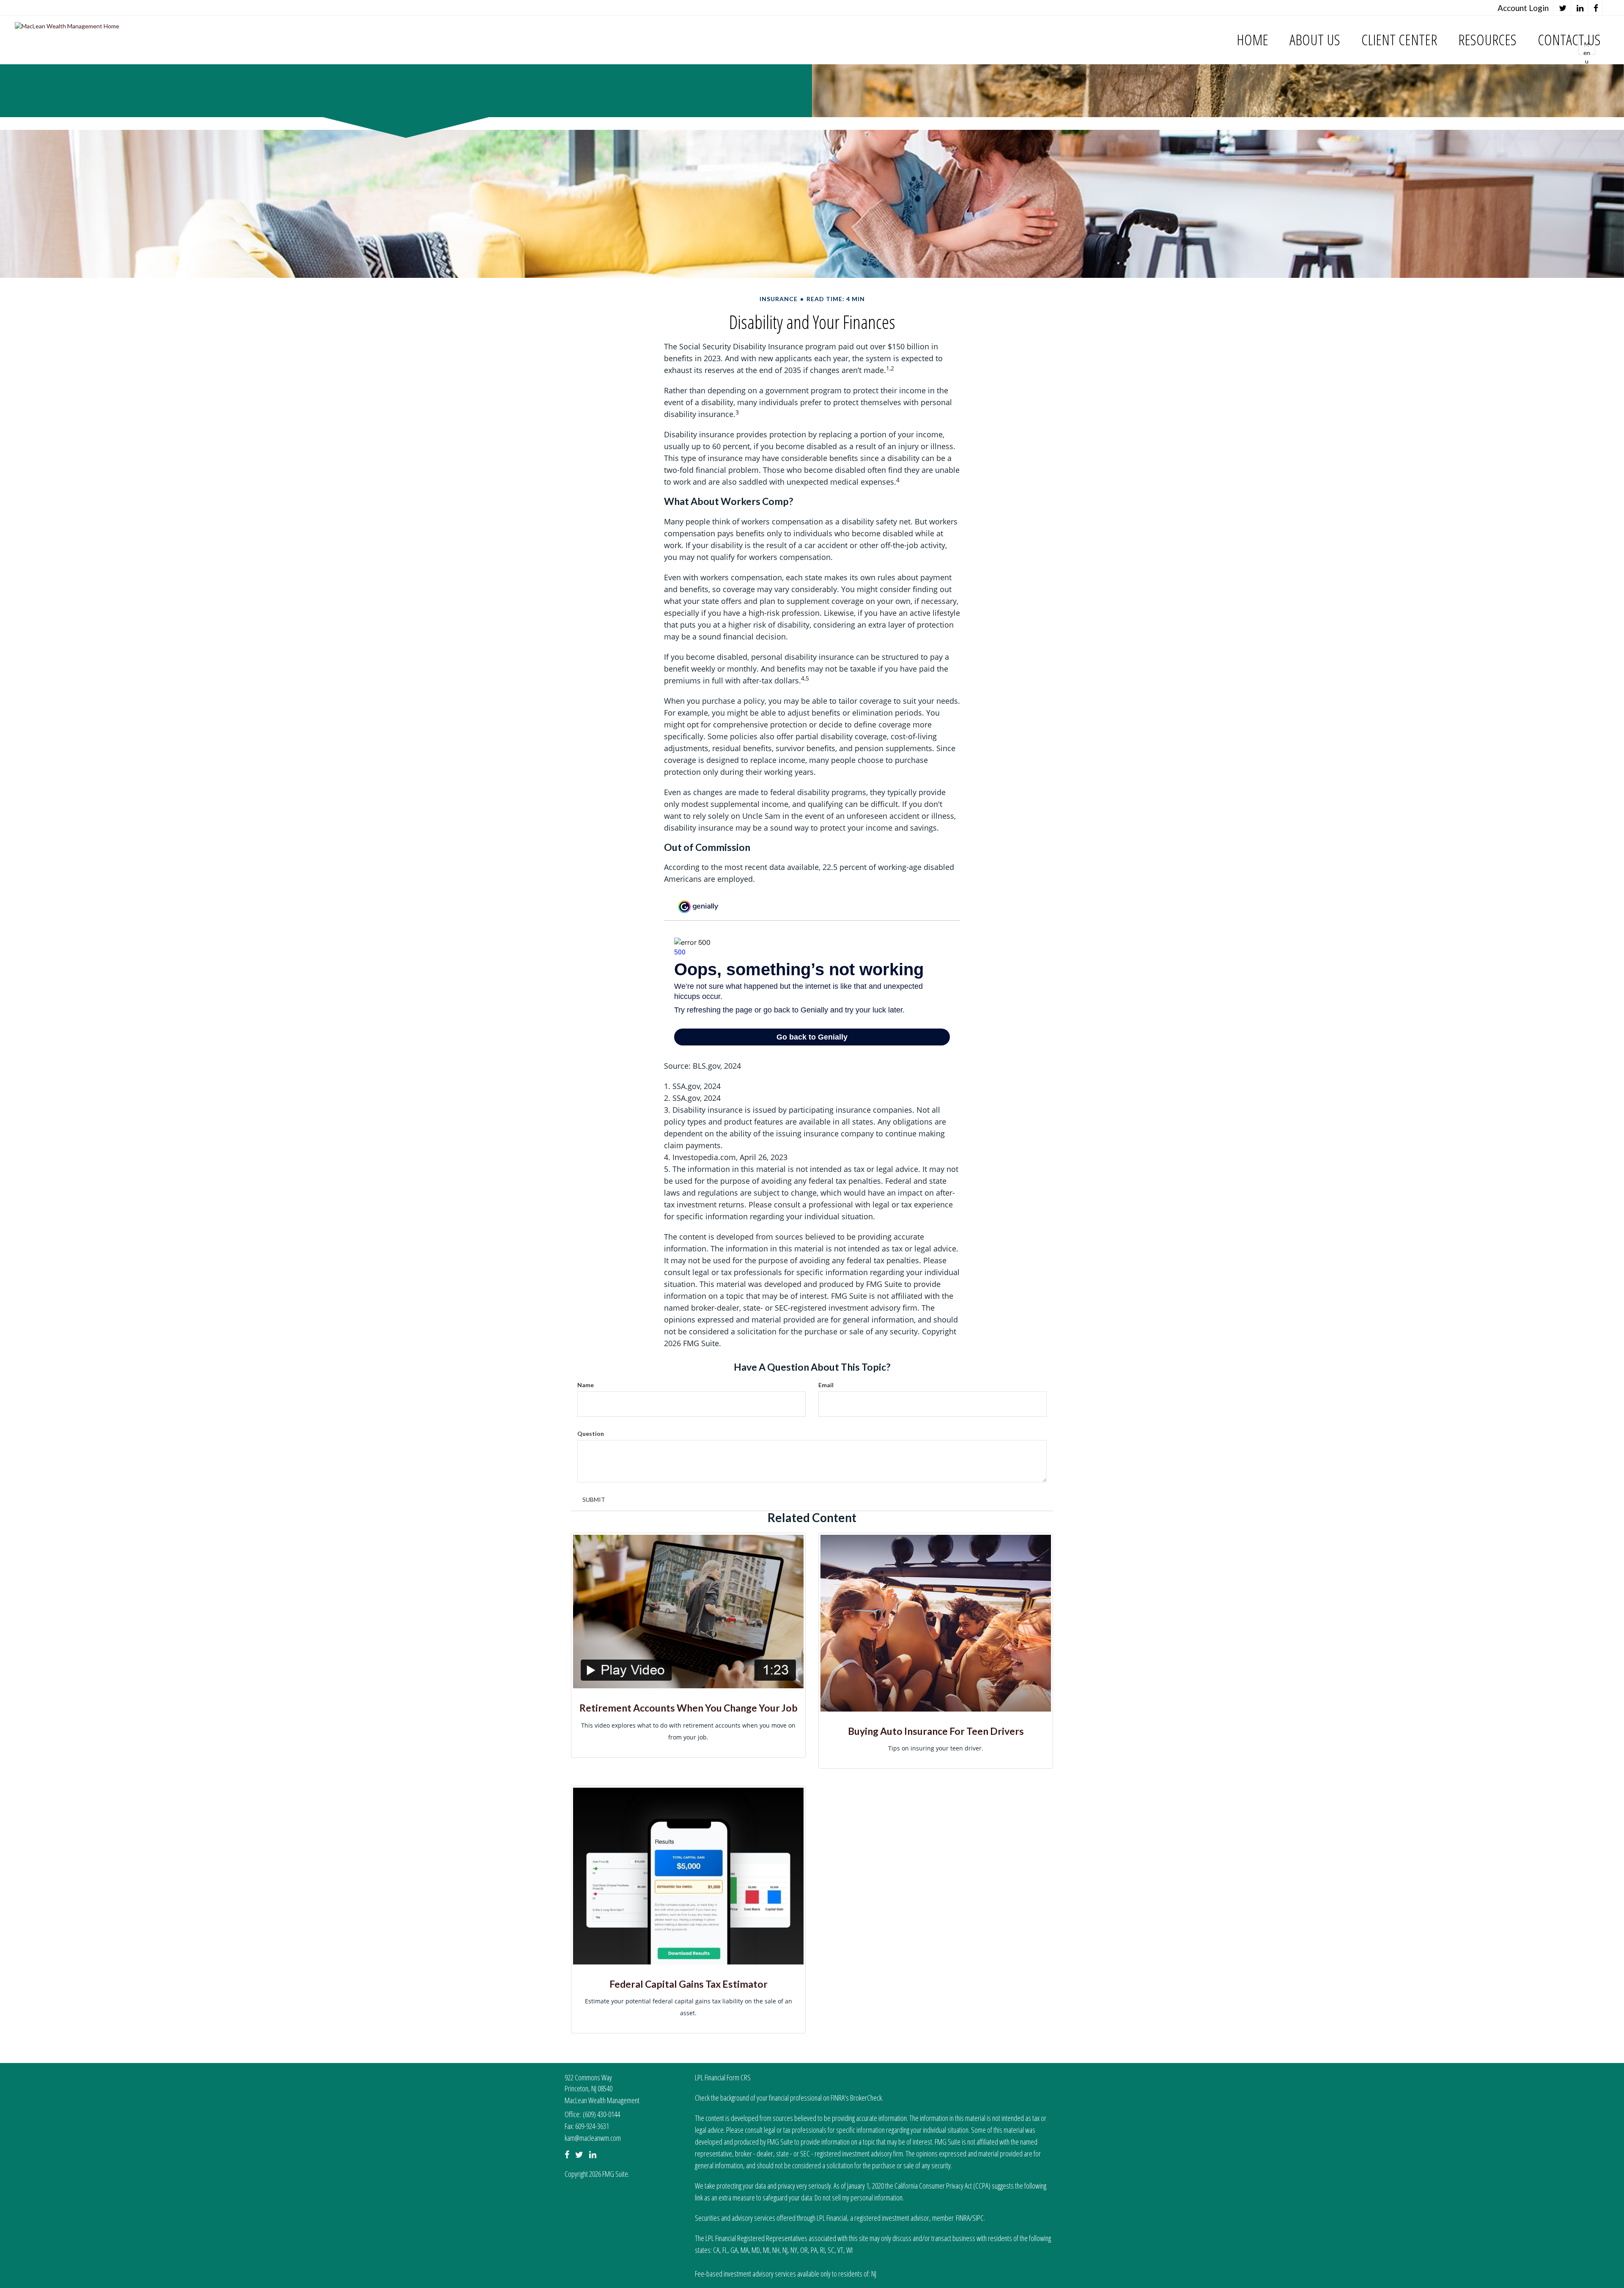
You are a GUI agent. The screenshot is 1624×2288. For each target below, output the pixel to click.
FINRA (963, 2218)
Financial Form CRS (728, 2077)
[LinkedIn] (1580, 8)
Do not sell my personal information (859, 2197)
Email (826, 1385)
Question (591, 1433)
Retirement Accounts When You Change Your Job (689, 1708)
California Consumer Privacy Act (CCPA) (942, 2186)
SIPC (978, 2218)
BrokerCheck (866, 2098)
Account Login (1523, 8)
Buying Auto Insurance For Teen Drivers (936, 1731)
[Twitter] (1563, 8)
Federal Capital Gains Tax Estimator (689, 1984)
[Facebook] (1596, 8)
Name (586, 1385)
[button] (1315, 40)
